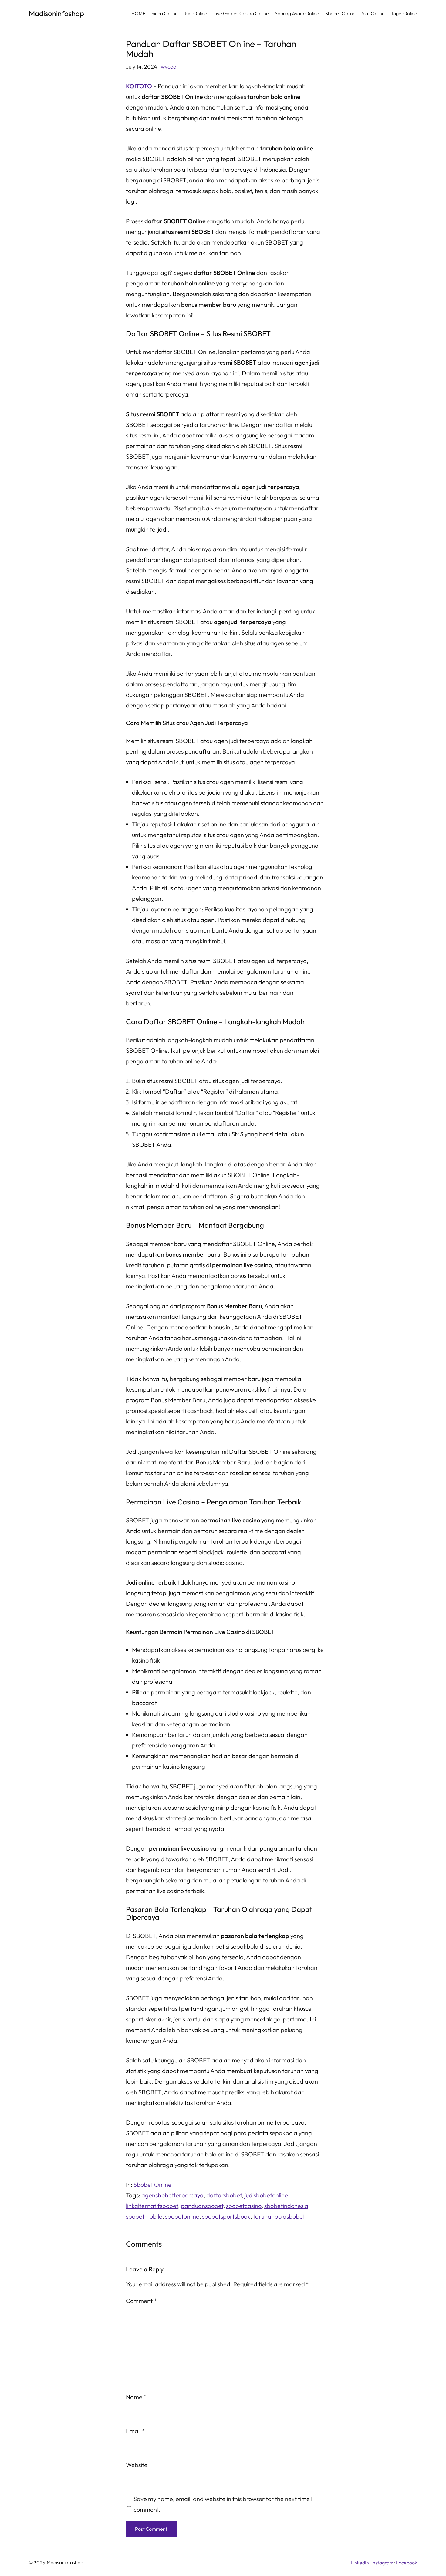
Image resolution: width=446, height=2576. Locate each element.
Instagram (382, 2563)
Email (135, 2431)
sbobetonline (182, 2216)
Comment (141, 2301)
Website (137, 2465)
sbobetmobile (144, 2216)
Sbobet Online (152, 2184)
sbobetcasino (244, 2206)
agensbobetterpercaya (172, 2195)
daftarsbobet (224, 2195)
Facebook (407, 2563)
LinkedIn (360, 2563)
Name (136, 2397)
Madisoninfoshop (56, 13)
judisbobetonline (266, 2195)
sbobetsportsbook (226, 2216)
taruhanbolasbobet (279, 2216)
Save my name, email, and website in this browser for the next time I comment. (223, 2504)
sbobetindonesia (286, 2206)
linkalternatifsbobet (152, 2206)
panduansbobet (202, 2206)
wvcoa (169, 67)
